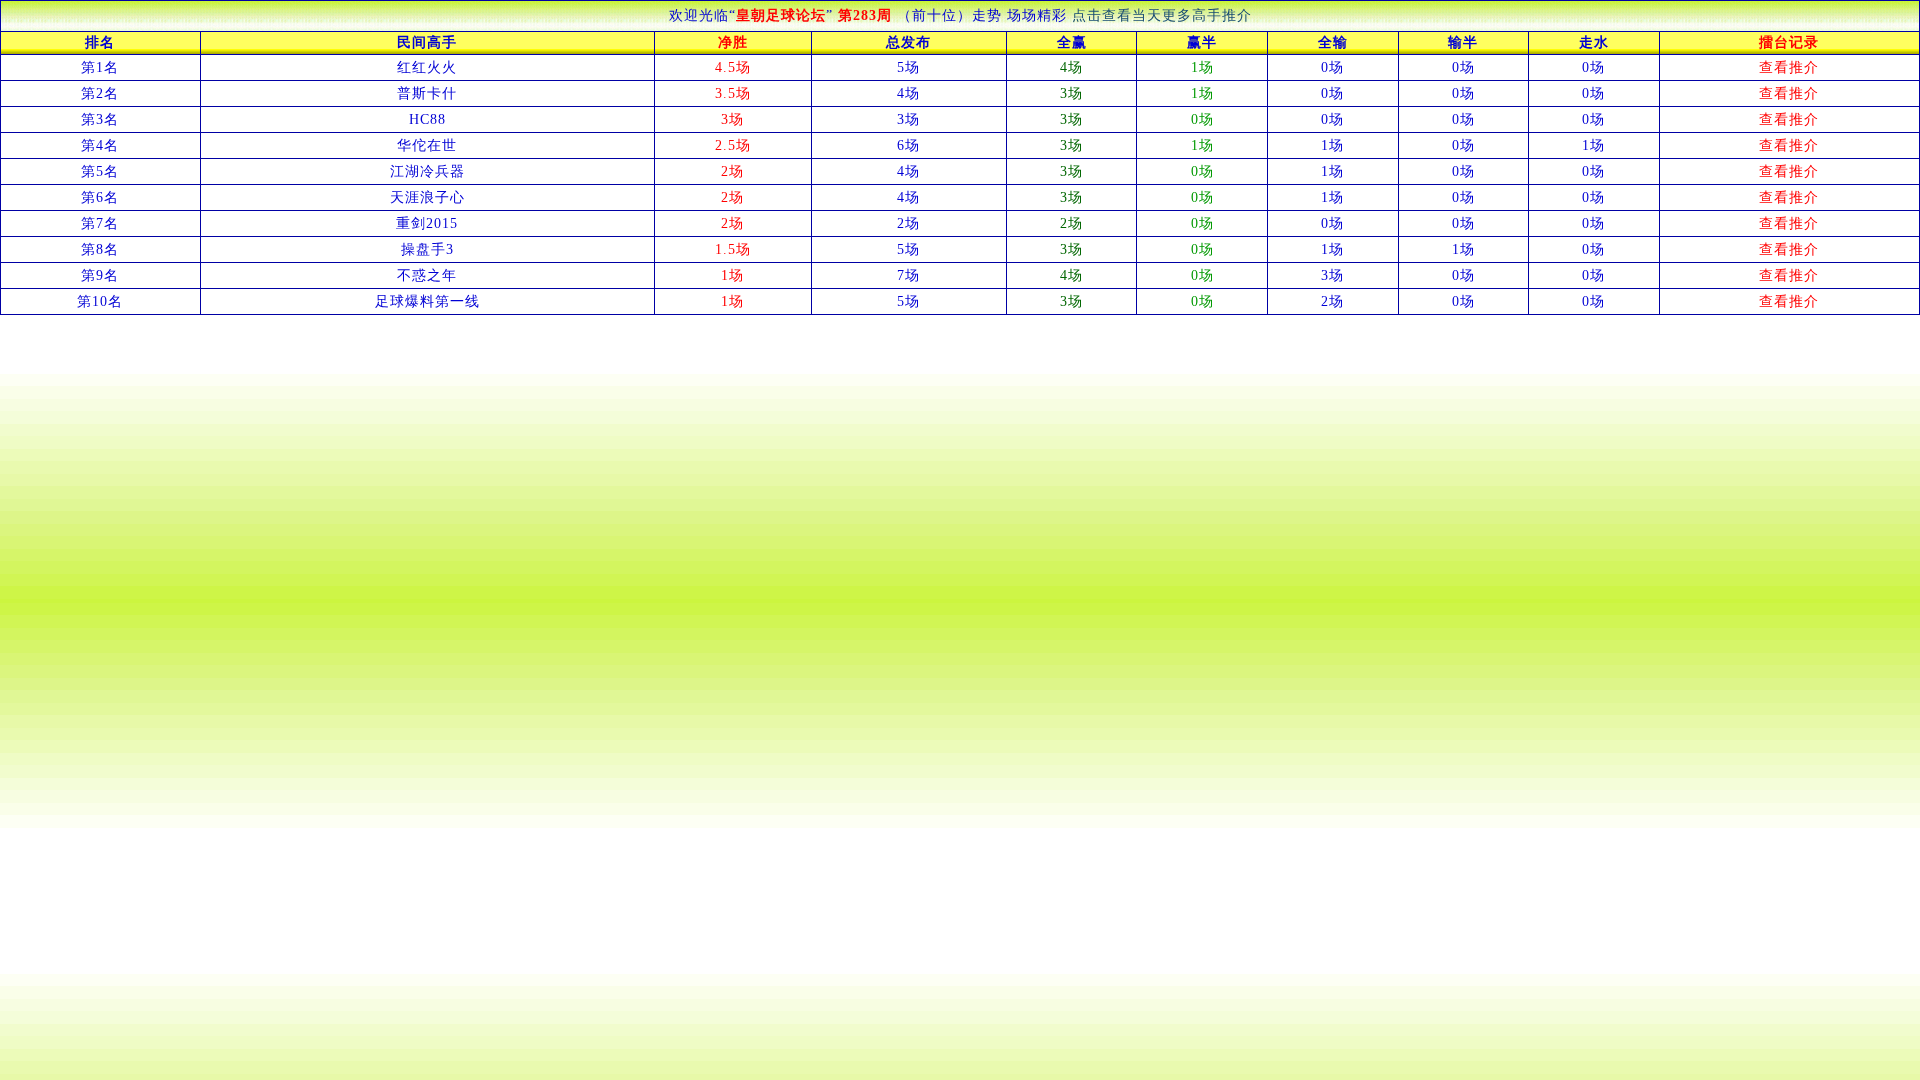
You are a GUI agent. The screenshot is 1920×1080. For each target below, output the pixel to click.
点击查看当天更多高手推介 (1162, 15)
